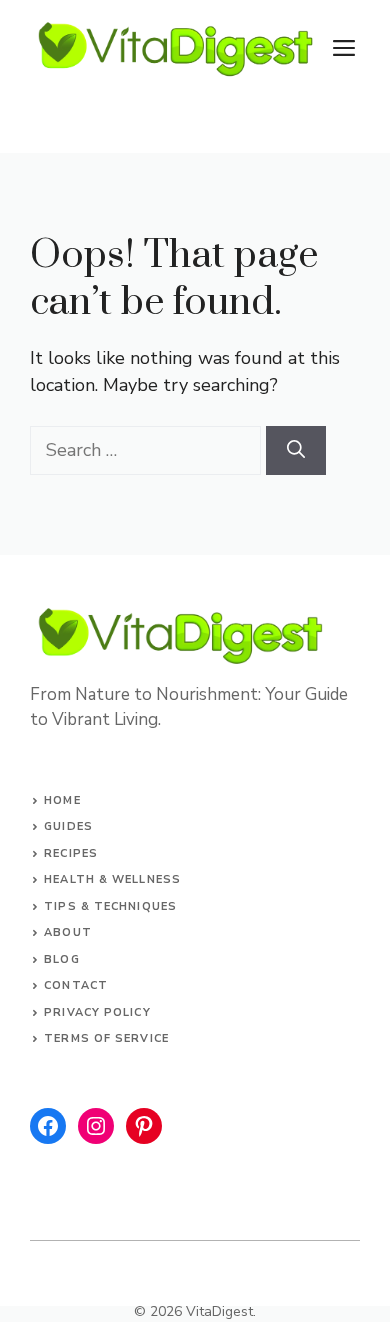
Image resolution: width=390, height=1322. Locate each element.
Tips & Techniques (110, 906)
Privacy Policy (97, 1012)
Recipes (71, 853)
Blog (61, 959)
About (68, 932)
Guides (68, 826)
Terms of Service (106, 1038)
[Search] (296, 450)
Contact (76, 985)
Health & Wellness (112, 879)
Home (62, 800)
